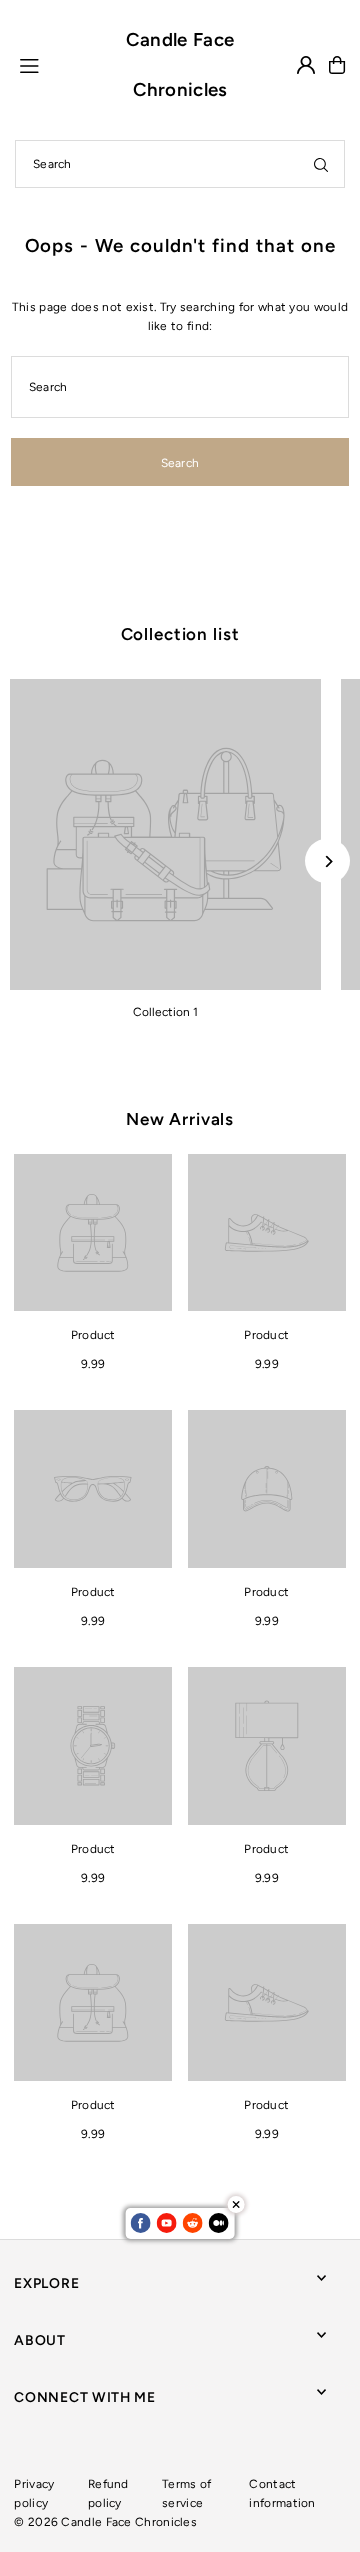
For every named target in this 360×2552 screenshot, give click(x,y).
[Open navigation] (59, 64)
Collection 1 (165, 1012)
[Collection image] (165, 834)
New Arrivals (180, 1119)
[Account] (306, 65)
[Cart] (337, 65)
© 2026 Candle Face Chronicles (105, 2522)
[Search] (321, 164)
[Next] (327, 861)
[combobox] (180, 164)
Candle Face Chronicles (180, 64)
